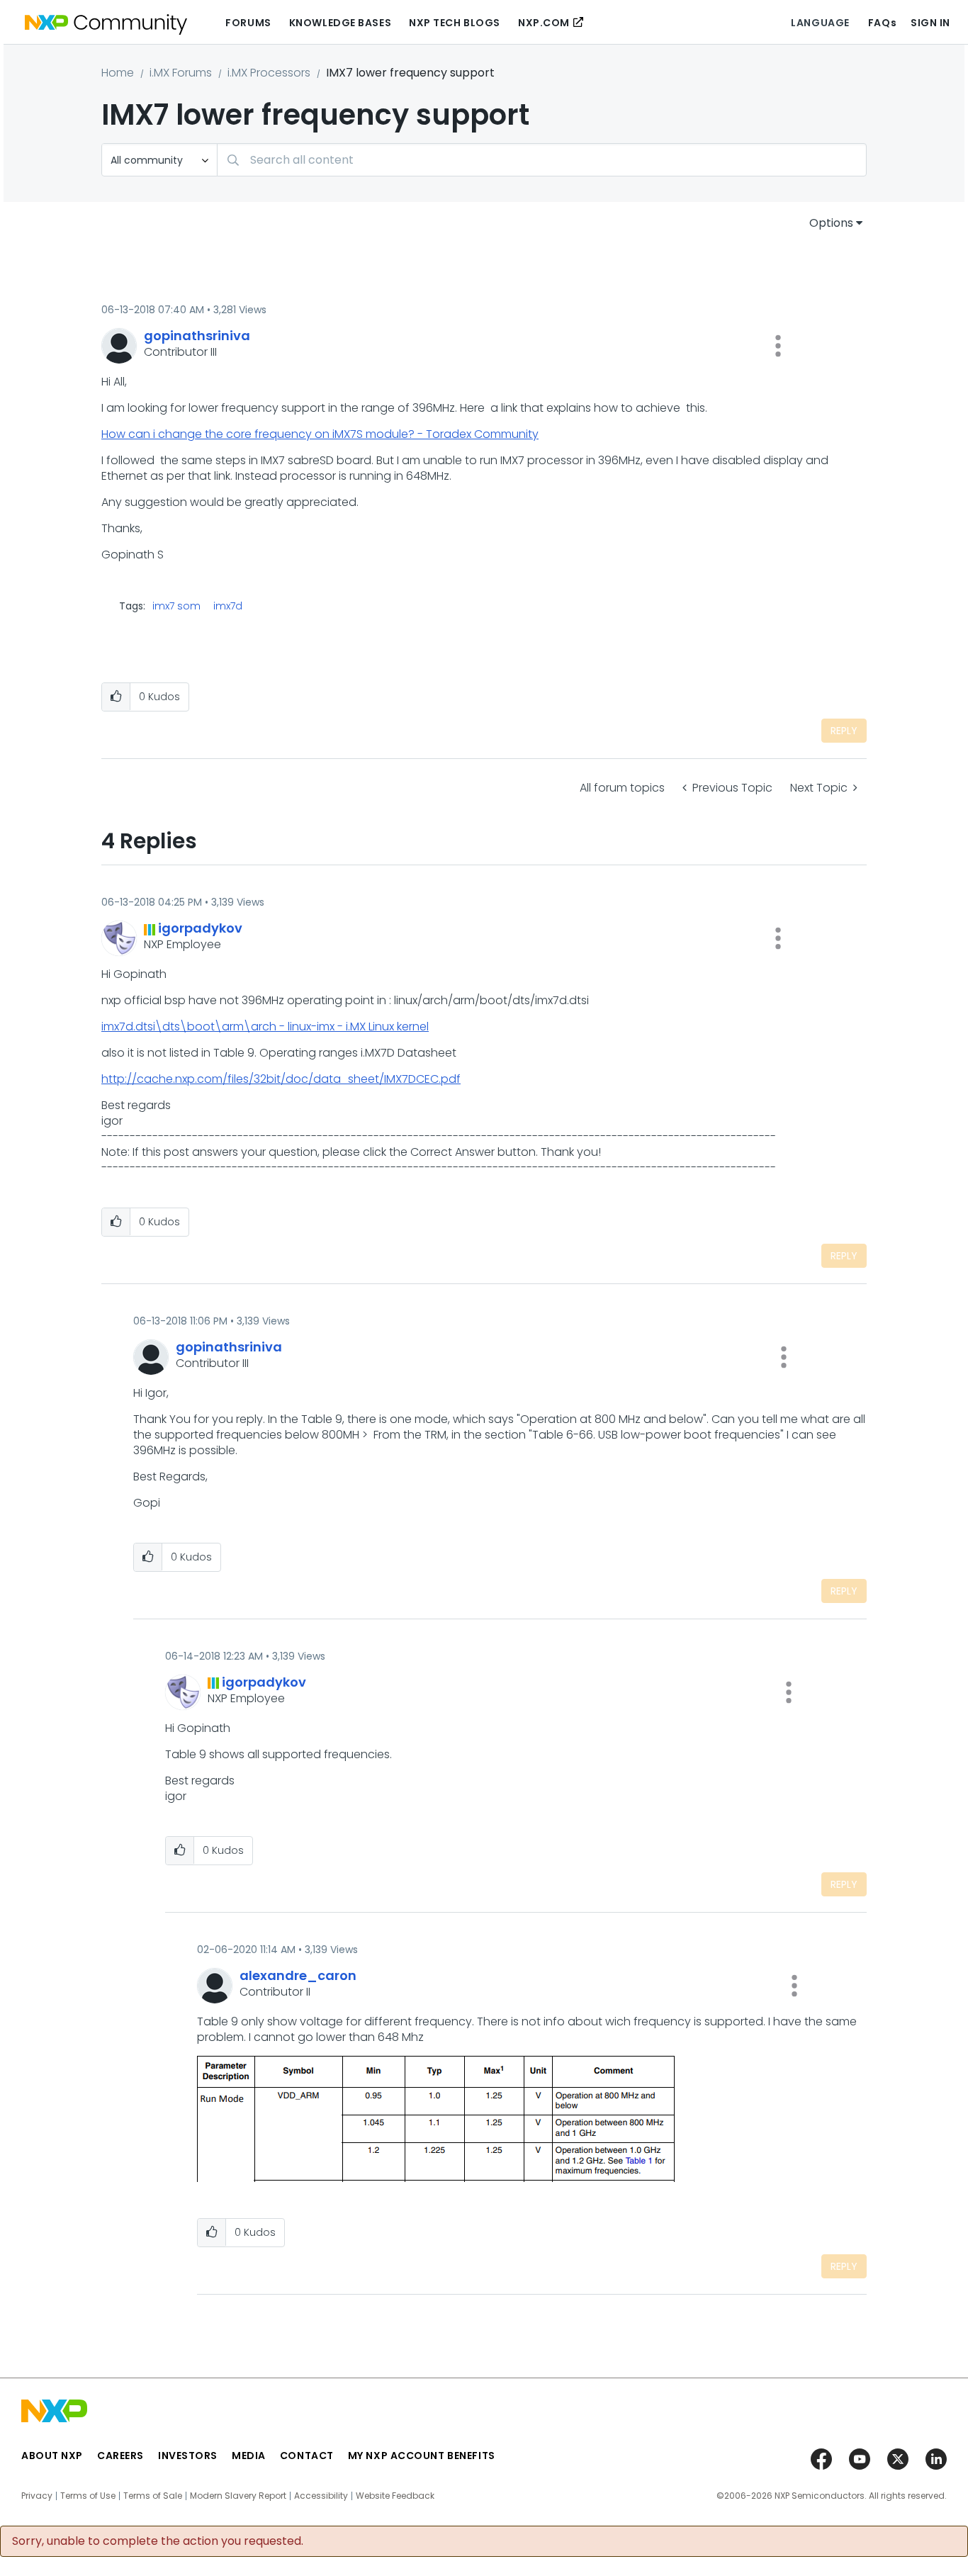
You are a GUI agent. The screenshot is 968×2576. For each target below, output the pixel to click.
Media (249, 2456)
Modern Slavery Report (238, 2496)
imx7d (228, 606)
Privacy (37, 2496)
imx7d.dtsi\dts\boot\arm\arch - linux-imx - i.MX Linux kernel (265, 1027)
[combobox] (542, 160)
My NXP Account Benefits (422, 2456)
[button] (778, 346)
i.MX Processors (269, 73)
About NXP (52, 2456)
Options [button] (831, 223)
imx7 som (176, 606)
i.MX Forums (181, 73)
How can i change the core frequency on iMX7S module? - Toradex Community (320, 434)
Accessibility (321, 2496)
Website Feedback (395, 2496)
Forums (248, 23)
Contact (307, 2456)
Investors (188, 2456)
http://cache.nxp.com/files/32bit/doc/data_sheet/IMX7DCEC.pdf (281, 1079)
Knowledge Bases (340, 23)
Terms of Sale (153, 2496)
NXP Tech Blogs (455, 23)
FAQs (882, 23)
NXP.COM (544, 23)
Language (820, 23)
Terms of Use (88, 2496)
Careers (120, 2456)
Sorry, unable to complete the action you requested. (158, 2541)
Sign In (930, 23)
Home (118, 73)
